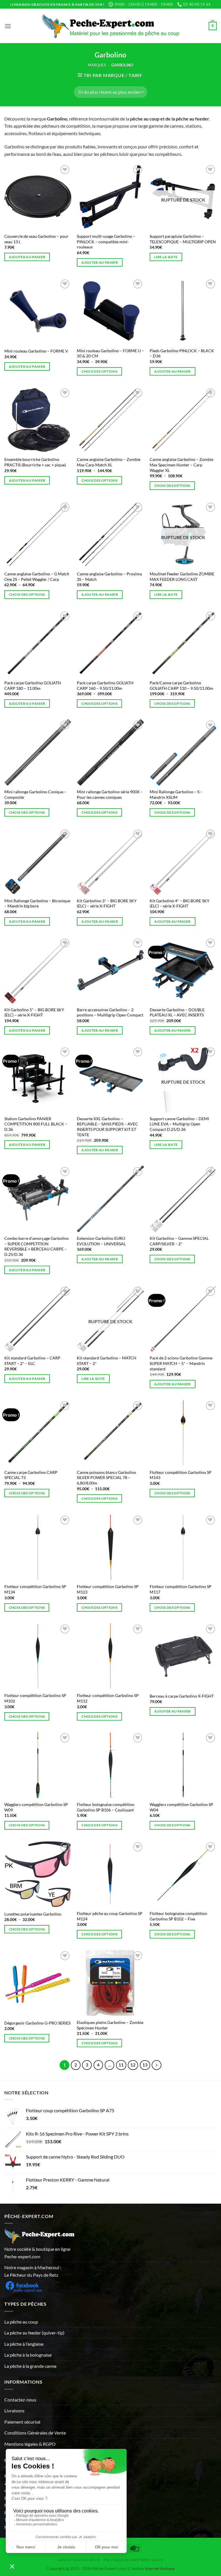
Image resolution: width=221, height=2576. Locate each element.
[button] (8, 26)
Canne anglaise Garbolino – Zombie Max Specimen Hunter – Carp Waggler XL (181, 465)
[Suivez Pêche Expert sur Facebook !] (24, 2286)
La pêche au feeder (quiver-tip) (34, 2333)
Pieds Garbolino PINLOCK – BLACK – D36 (182, 353)
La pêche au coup (21, 2322)
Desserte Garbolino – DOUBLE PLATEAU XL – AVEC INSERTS (177, 1012)
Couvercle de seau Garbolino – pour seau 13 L (36, 239)
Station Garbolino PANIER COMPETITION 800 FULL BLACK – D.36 (36, 1124)
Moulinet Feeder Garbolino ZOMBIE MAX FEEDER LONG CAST (182, 577)
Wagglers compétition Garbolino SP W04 (181, 1807)
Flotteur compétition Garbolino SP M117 (181, 1589)
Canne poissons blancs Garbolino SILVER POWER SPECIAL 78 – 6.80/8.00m (106, 1478)
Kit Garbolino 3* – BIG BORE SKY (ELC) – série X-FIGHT (107, 903)
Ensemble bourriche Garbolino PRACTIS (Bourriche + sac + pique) (35, 462)
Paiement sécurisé (22, 2422)
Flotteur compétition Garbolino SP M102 (35, 1698)
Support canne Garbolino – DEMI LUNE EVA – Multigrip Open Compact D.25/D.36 (179, 1124)
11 (121, 2065)
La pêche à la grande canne (30, 2366)
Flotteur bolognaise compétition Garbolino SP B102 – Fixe (178, 1916)
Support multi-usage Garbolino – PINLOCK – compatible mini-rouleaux (106, 242)
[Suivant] (157, 2065)
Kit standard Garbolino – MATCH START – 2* (107, 1361)
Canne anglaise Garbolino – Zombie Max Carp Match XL (109, 462)
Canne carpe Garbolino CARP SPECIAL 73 (31, 1475)
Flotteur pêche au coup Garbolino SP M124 (110, 1916)
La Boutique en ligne (79, 2560)
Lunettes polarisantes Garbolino (33, 1914)
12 (133, 2065)
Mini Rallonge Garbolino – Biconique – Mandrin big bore (37, 903)
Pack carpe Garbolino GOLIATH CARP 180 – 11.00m (33, 685)
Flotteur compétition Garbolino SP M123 (108, 1589)
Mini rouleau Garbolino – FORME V (36, 351)
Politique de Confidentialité (133, 2560)
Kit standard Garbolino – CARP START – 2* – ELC (32, 1361)
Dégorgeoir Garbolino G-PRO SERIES (37, 2023)
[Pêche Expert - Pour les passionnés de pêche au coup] (111, 26)
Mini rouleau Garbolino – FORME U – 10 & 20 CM (110, 353)
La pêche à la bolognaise (28, 2355)
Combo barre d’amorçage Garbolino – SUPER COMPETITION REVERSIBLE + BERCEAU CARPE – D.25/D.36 (37, 1246)
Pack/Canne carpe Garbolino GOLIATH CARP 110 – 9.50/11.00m (181, 685)
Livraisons (14, 2411)
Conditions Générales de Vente (35, 2433)
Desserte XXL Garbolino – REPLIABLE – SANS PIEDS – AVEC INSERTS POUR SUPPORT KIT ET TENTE (107, 1127)
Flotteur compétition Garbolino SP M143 (181, 1475)
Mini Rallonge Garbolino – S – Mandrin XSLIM (176, 794)
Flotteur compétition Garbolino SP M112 (108, 1698)
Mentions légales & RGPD (30, 2444)
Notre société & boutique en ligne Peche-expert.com (37, 2253)
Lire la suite (166, 257)
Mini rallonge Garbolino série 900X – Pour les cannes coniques (110, 794)
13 (145, 2065)
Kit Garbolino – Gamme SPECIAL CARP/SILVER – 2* (179, 1241)
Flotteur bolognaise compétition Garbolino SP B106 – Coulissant (106, 1807)
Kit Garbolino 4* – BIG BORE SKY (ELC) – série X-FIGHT (180, 903)
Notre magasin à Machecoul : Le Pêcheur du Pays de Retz (33, 2271)
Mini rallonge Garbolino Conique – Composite (35, 794)
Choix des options (99, 371)
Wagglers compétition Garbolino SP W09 (36, 1807)
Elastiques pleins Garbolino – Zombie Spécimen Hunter (110, 2025)
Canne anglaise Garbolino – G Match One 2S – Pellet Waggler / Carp (37, 577)
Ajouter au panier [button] (27, 257)
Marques (97, 65)
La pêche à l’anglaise (24, 2344)
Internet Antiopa (160, 2568)
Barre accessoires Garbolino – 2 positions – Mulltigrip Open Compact (110, 1012)
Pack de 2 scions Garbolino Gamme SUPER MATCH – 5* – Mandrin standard (181, 1363)
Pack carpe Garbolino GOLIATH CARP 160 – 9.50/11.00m (105, 685)
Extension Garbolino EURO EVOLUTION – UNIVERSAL (101, 1241)
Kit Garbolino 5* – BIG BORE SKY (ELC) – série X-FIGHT (34, 1012)
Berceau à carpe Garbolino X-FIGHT (182, 1696)
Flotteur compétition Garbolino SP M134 (35, 1589)
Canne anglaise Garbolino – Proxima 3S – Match (109, 577)
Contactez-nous (20, 2400)
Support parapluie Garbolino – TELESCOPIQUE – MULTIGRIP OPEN (183, 239)
